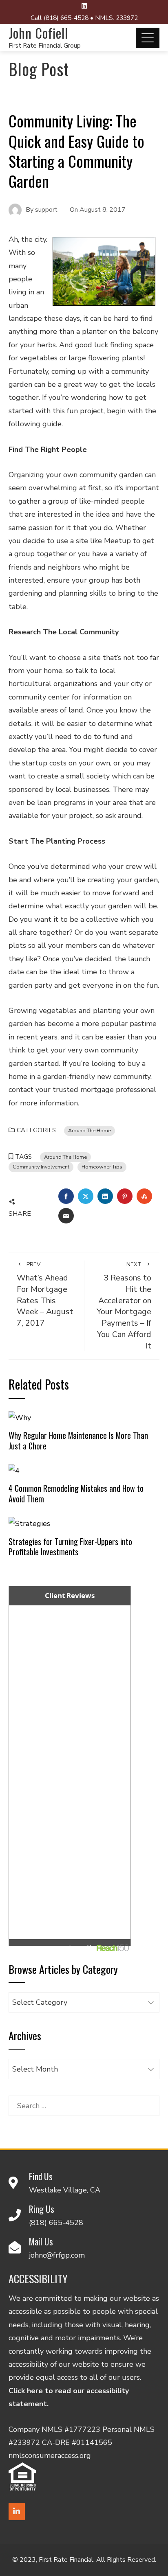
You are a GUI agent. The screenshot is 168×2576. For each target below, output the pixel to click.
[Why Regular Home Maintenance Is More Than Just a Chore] (20, 1417)
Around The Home (90, 1130)
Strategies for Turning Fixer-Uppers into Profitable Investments (70, 1547)
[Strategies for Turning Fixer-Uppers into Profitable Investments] (29, 1523)
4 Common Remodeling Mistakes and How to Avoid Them (76, 1493)
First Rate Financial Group (45, 46)
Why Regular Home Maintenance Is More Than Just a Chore (78, 1440)
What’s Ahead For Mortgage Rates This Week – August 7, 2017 (45, 1295)
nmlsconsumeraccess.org (50, 2455)
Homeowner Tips (102, 1167)
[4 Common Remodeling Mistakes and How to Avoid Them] (14, 1470)
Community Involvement (41, 1167)
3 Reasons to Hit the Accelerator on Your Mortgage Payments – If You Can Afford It (124, 1306)
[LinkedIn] (17, 2511)
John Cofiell (38, 33)
